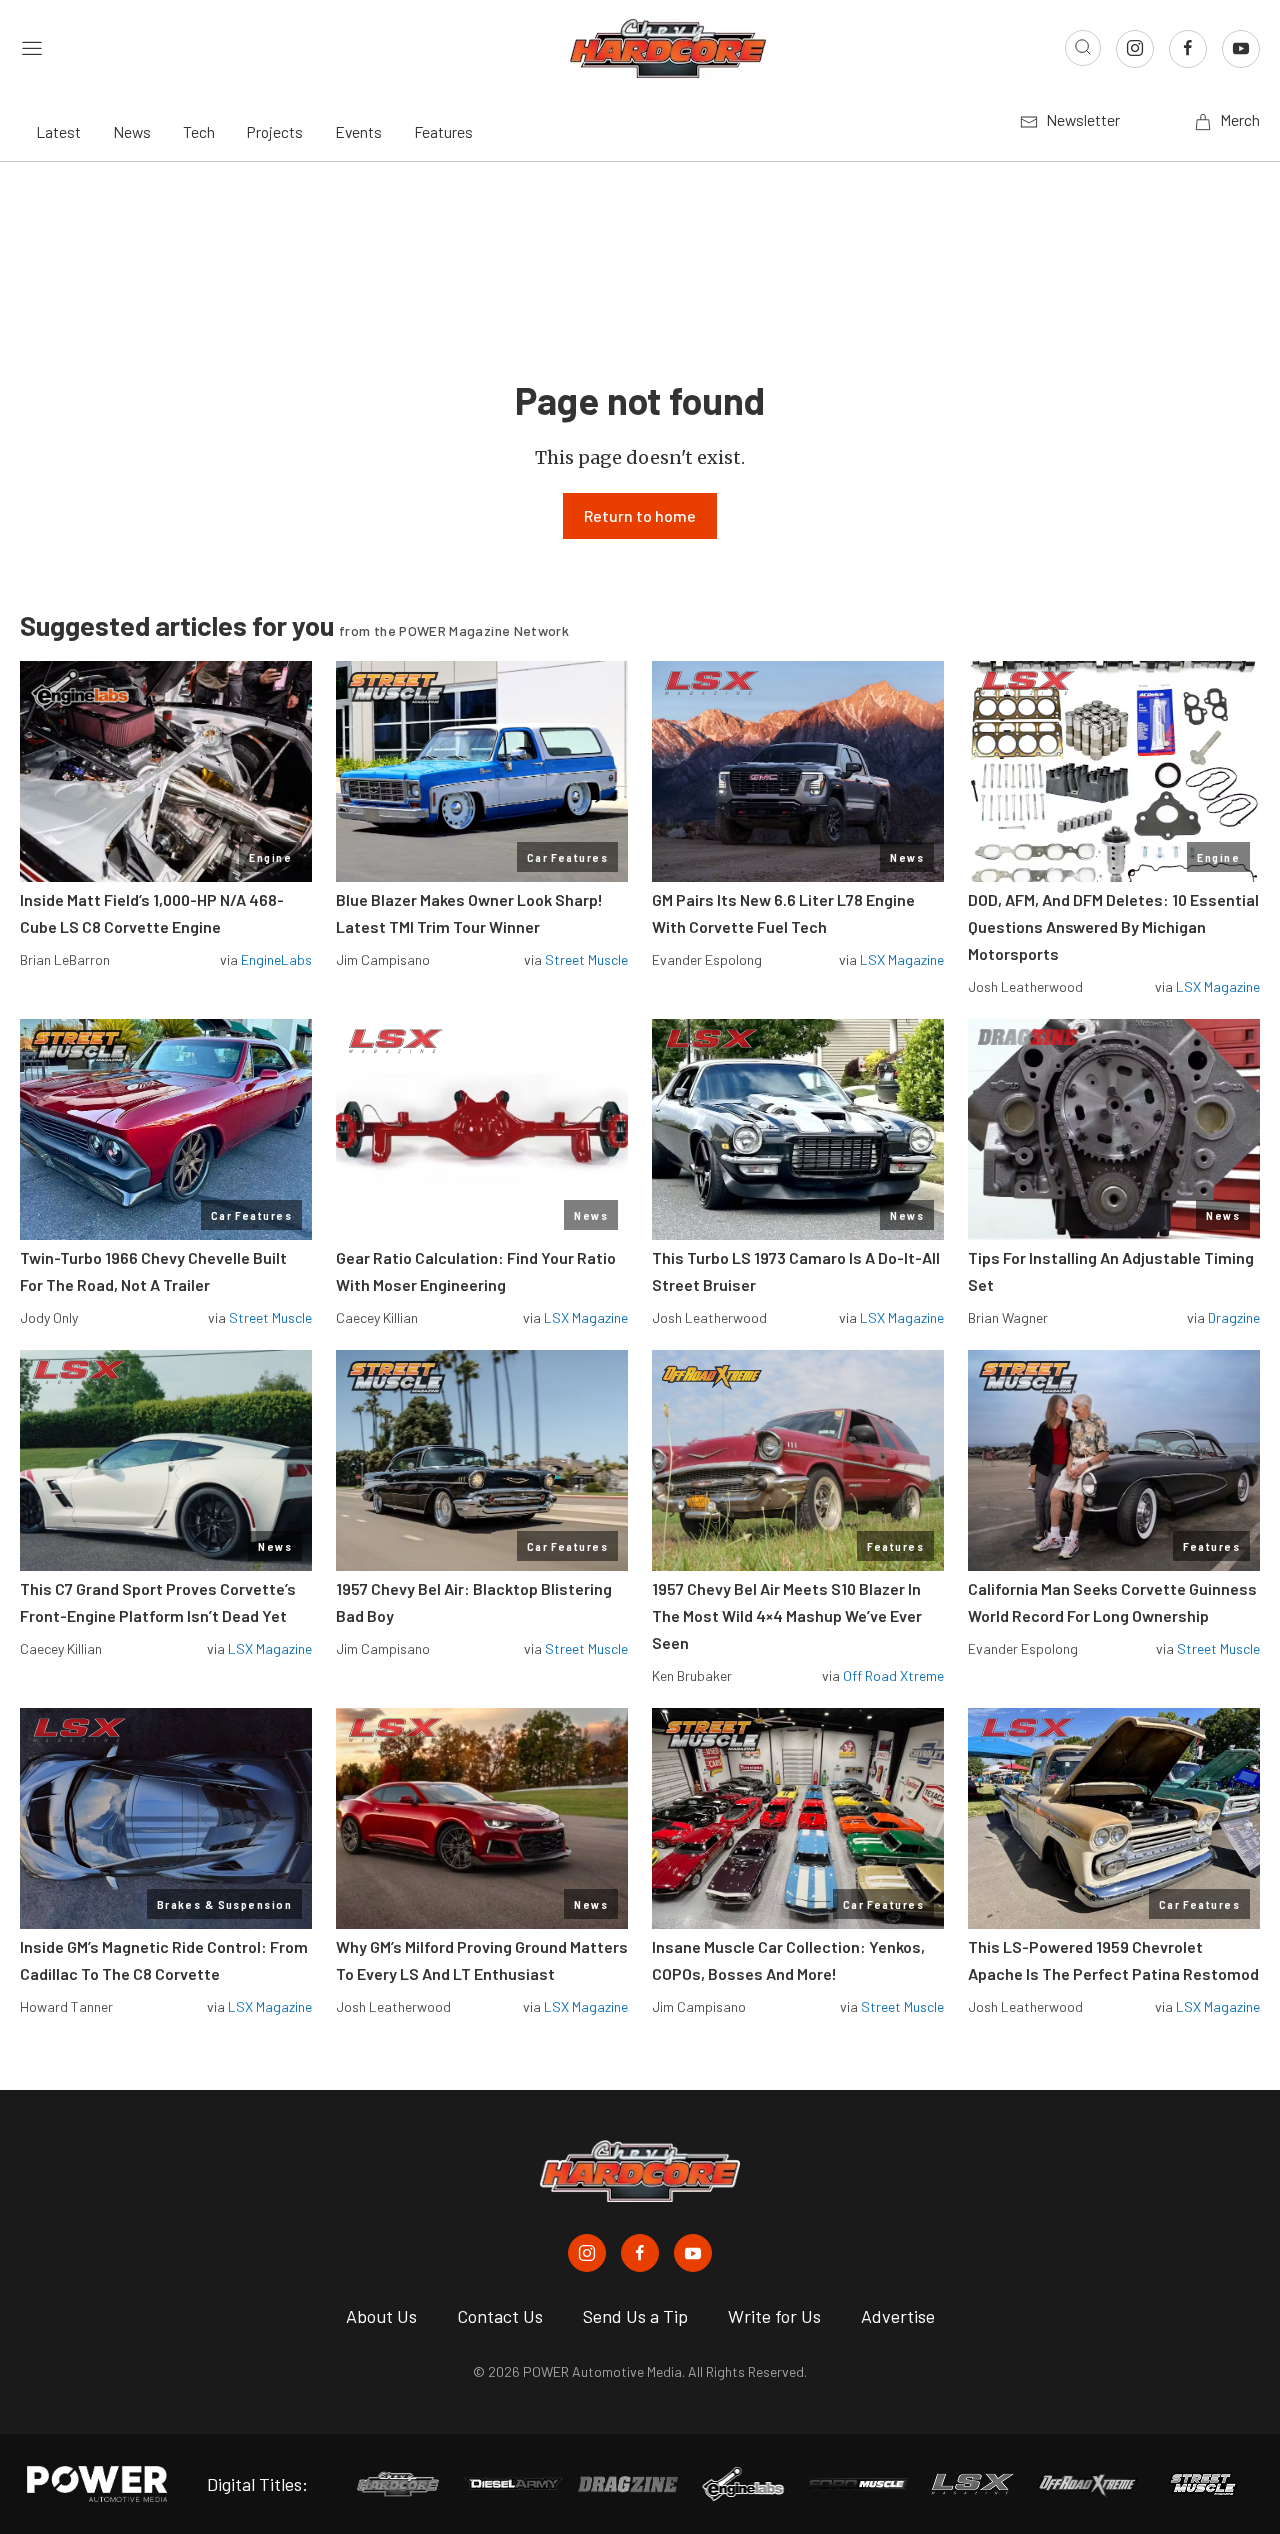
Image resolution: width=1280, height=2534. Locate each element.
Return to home (640, 515)
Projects (275, 131)
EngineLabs (276, 959)
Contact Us (500, 2316)
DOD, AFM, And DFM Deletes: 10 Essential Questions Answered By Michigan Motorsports (1113, 926)
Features (443, 131)
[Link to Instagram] (1135, 49)
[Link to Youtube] (1241, 49)
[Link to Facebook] (1188, 49)
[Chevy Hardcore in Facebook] (640, 2253)
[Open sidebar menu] (32, 48)
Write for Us (774, 2316)
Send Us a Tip (635, 2316)
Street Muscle (586, 959)
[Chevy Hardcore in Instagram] (587, 2253)
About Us (381, 2316)
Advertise (898, 2316)
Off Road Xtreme (893, 1675)
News (132, 131)
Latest (58, 131)
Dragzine (1234, 1317)
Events (358, 131)
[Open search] (1083, 48)
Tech (199, 131)
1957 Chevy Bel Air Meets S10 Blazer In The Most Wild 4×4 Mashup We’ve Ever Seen (787, 1615)
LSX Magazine (902, 959)
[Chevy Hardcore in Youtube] (693, 2253)
